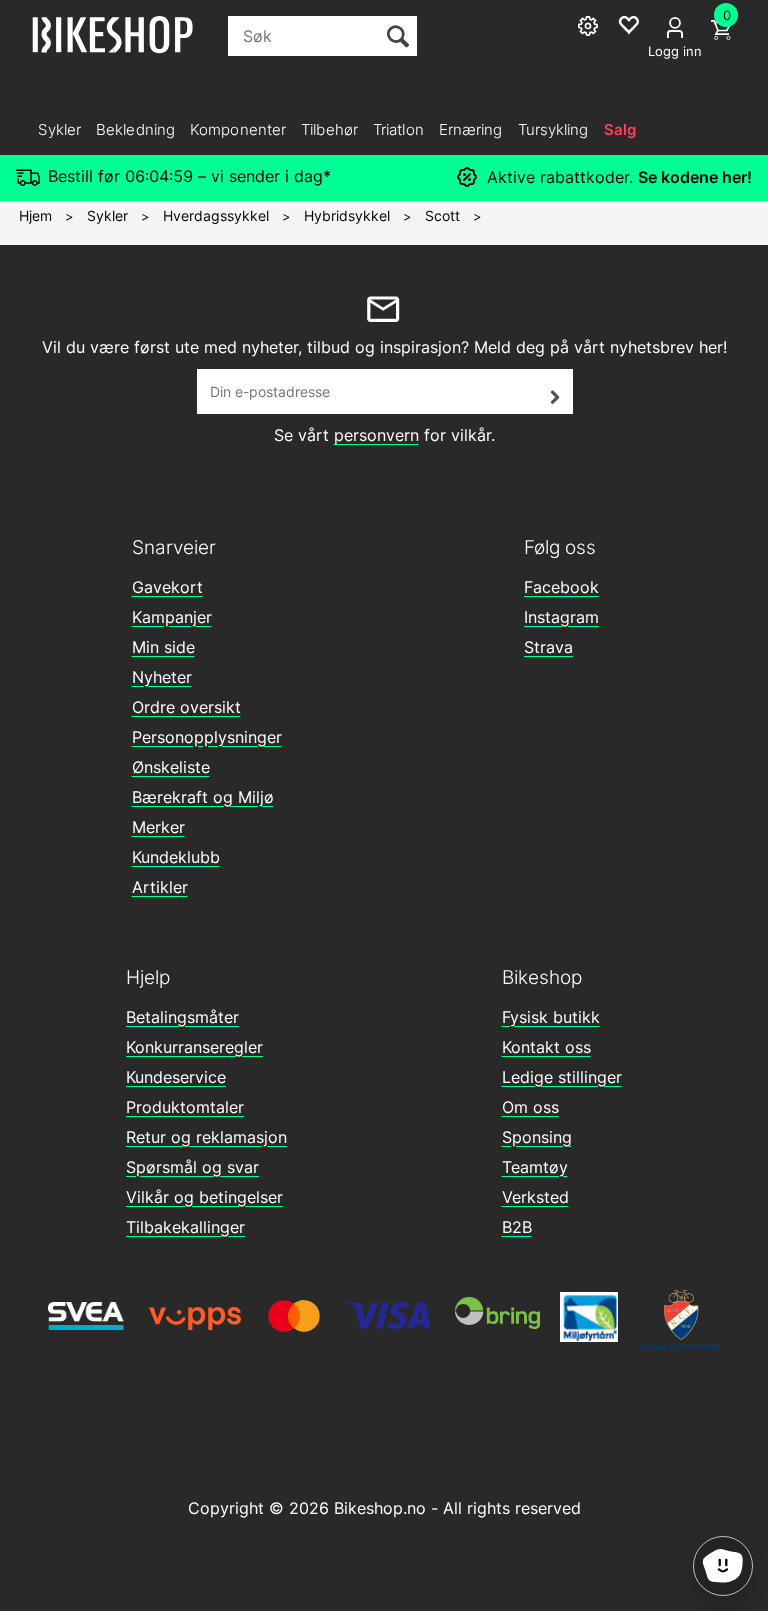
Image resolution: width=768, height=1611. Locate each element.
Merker (158, 827)
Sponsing (537, 1137)
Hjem (35, 215)
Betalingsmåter (182, 1017)
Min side (163, 647)
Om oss (530, 1107)
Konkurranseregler (194, 1047)
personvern (376, 435)
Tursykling (553, 129)
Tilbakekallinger (185, 1227)
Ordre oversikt (186, 707)
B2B (517, 1227)
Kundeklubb (176, 857)
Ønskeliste (171, 767)
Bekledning (135, 129)
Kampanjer (172, 617)
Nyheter (162, 677)
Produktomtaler (185, 1107)
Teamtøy (535, 1167)
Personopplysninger (207, 737)
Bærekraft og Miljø (203, 797)
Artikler (160, 887)
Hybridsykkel (347, 215)
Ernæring (471, 129)
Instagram (561, 617)
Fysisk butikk (551, 1017)
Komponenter (238, 129)
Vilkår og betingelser (204, 1197)
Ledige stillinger (562, 1077)
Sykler (59, 129)
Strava (548, 647)
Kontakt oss (546, 1047)
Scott (442, 215)
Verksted (535, 1197)
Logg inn (675, 51)
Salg (620, 129)
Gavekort (167, 587)
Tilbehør (329, 129)
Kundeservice (176, 1077)
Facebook (561, 587)
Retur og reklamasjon (206, 1137)
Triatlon (398, 129)
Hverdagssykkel (216, 215)
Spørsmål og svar (192, 1167)
